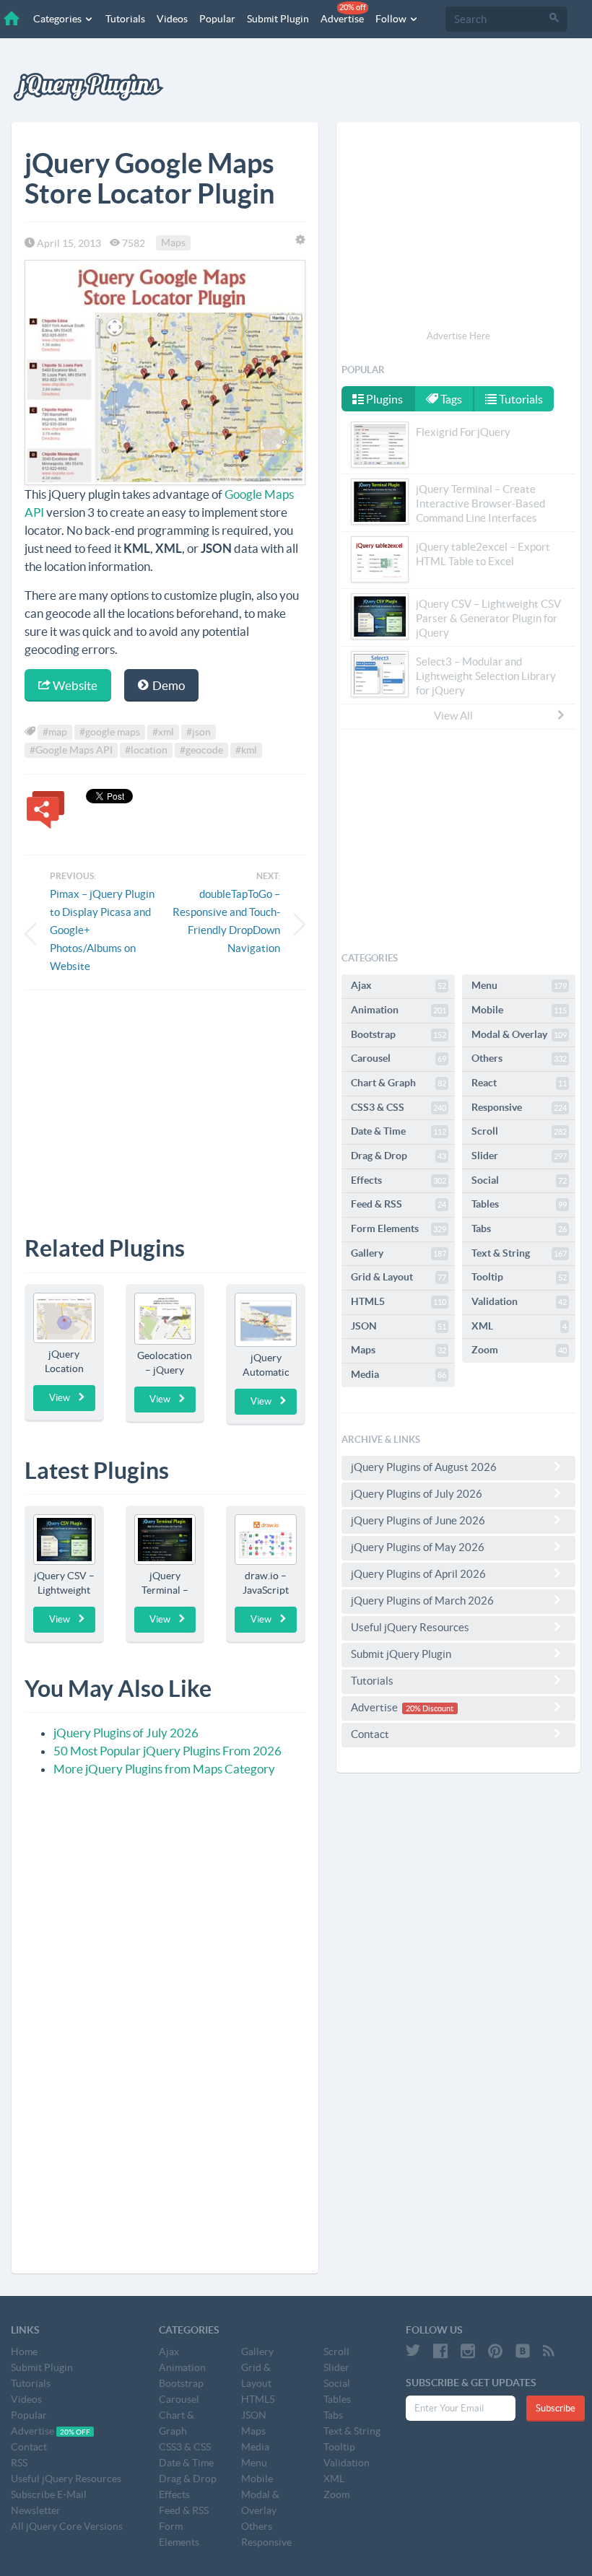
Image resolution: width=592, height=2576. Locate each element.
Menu (519, 985)
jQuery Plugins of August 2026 (424, 1467)
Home (24, 2352)
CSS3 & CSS (399, 1107)
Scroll (519, 1131)
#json (199, 732)
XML (519, 1326)
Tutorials (125, 19)
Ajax (399, 985)
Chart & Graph (399, 1083)
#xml (163, 732)
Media (399, 1374)
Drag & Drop (399, 1156)
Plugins (383, 399)
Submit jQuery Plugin (401, 1654)
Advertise (343, 14)
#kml (246, 750)
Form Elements (399, 1228)
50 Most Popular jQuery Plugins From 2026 (167, 1751)
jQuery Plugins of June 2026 (418, 1520)
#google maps (110, 732)
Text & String (519, 1253)
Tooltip (519, 1277)
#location (146, 750)
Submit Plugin (278, 19)
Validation (519, 1301)
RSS (19, 2463)
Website (74, 685)
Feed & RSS (399, 1204)
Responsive (519, 1107)
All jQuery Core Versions (67, 2526)
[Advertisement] (165, 1102)
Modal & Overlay (519, 1034)
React (519, 1083)
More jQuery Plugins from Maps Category (164, 1769)
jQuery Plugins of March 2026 (422, 1601)
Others (519, 1058)
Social (519, 1180)
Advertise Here (458, 336)
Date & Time (399, 1131)
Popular (217, 19)
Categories (58, 19)
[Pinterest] (495, 2351)
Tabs (519, 1228)
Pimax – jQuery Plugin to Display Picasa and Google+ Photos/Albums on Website (102, 930)
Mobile (519, 1010)
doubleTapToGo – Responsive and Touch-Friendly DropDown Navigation (226, 921)
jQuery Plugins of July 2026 (126, 1733)
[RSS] (549, 2351)
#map (55, 732)
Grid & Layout (399, 1277)
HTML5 (399, 1301)
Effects (399, 1180)
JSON (399, 1326)
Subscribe (556, 2408)
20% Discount (430, 1708)
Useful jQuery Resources (410, 1627)
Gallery (399, 1253)
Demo (167, 685)
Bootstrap (399, 1034)
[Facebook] (440, 2351)
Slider (519, 1156)
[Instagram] (468, 2351)
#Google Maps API (71, 750)
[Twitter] (413, 2351)
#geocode (201, 750)
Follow (392, 19)
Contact (370, 1734)
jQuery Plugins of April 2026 (418, 1574)
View (60, 1398)
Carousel (399, 1058)
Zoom (519, 1350)
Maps (173, 243)
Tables (519, 1204)
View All (453, 716)
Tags (450, 399)
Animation (399, 1010)
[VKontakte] (523, 2351)
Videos (172, 19)
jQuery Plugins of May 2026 (418, 1547)
